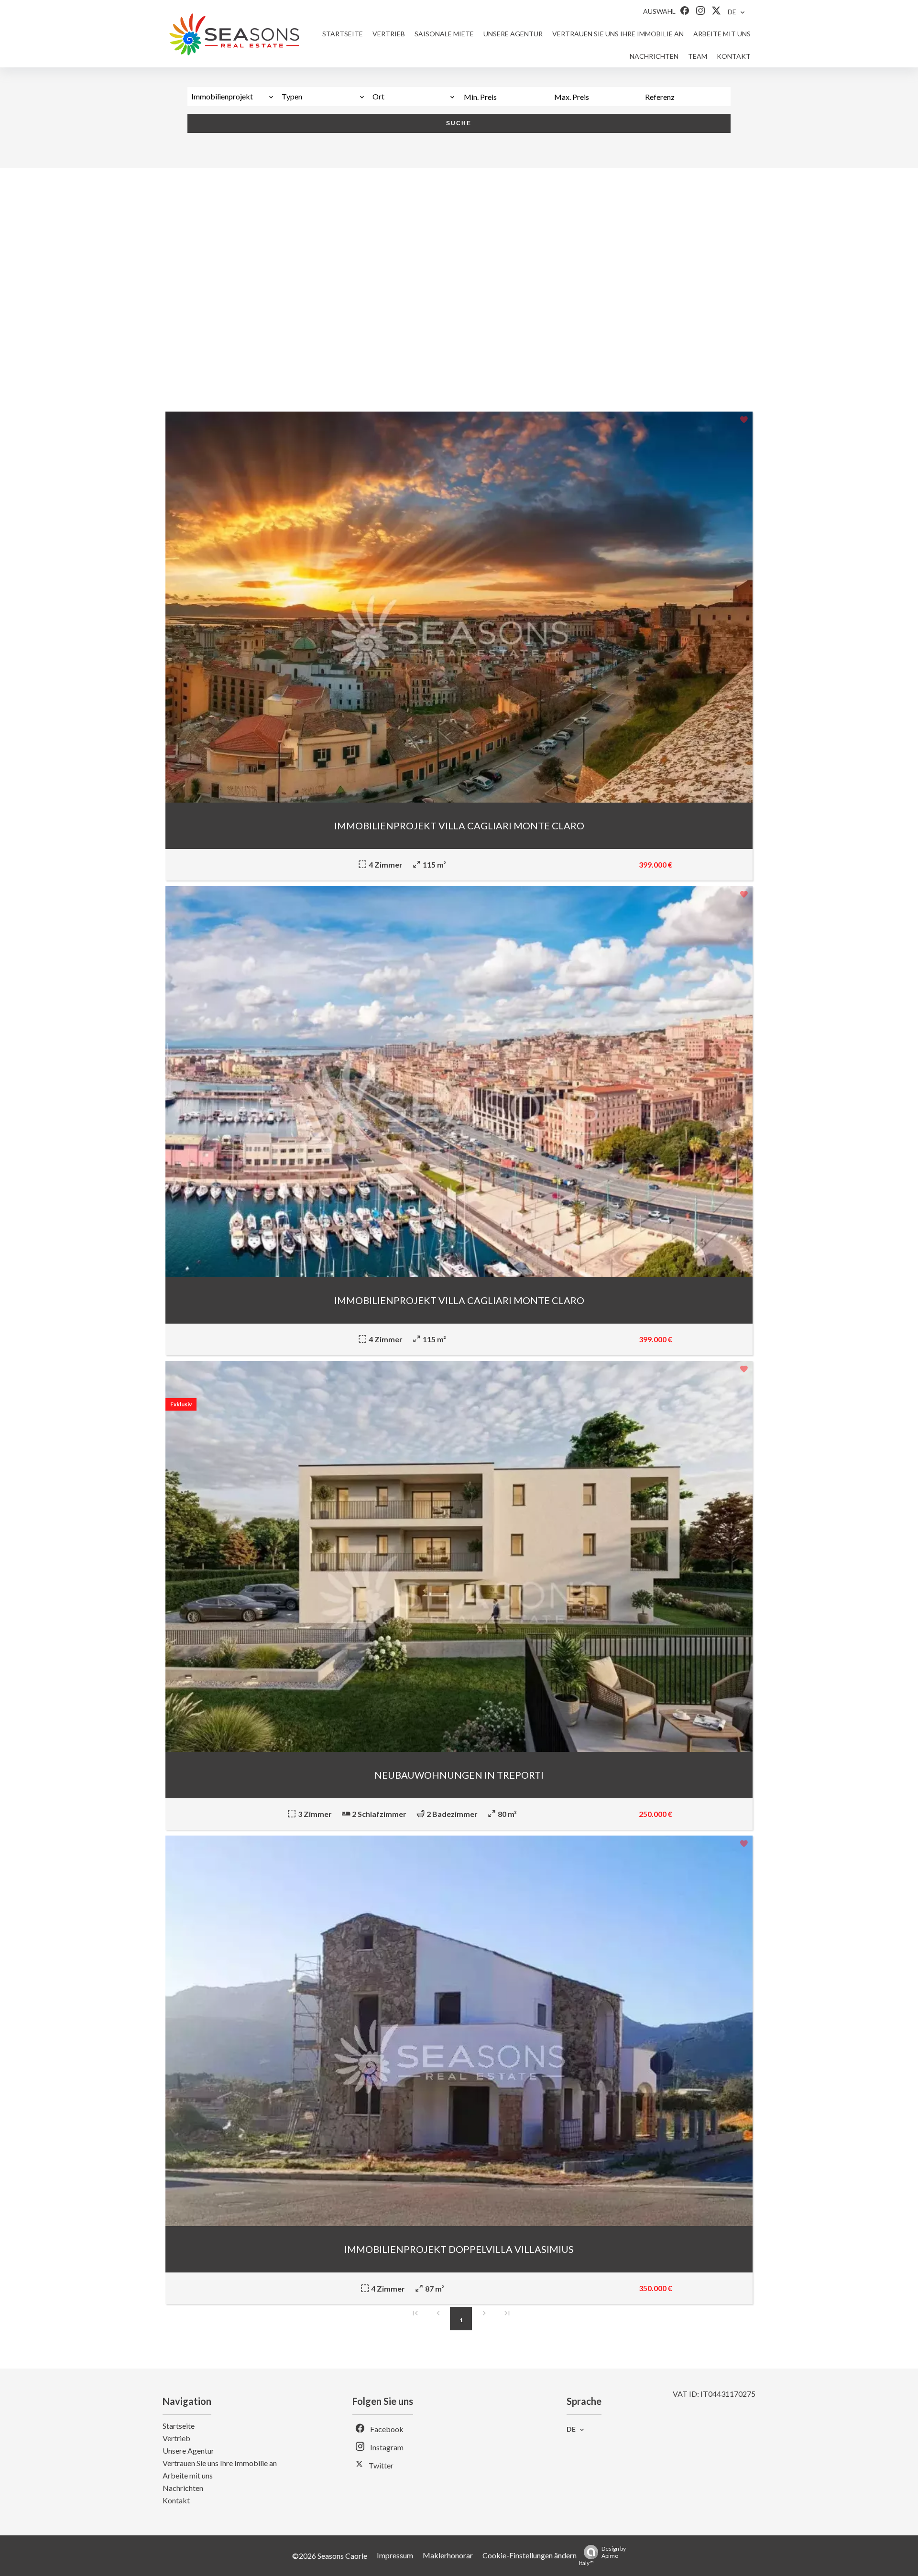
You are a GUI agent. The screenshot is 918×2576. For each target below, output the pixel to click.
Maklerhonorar (448, 2555)
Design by (602, 2556)
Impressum (395, 2555)
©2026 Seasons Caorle (330, 2556)
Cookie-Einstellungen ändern (530, 2555)
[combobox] (233, 97)
